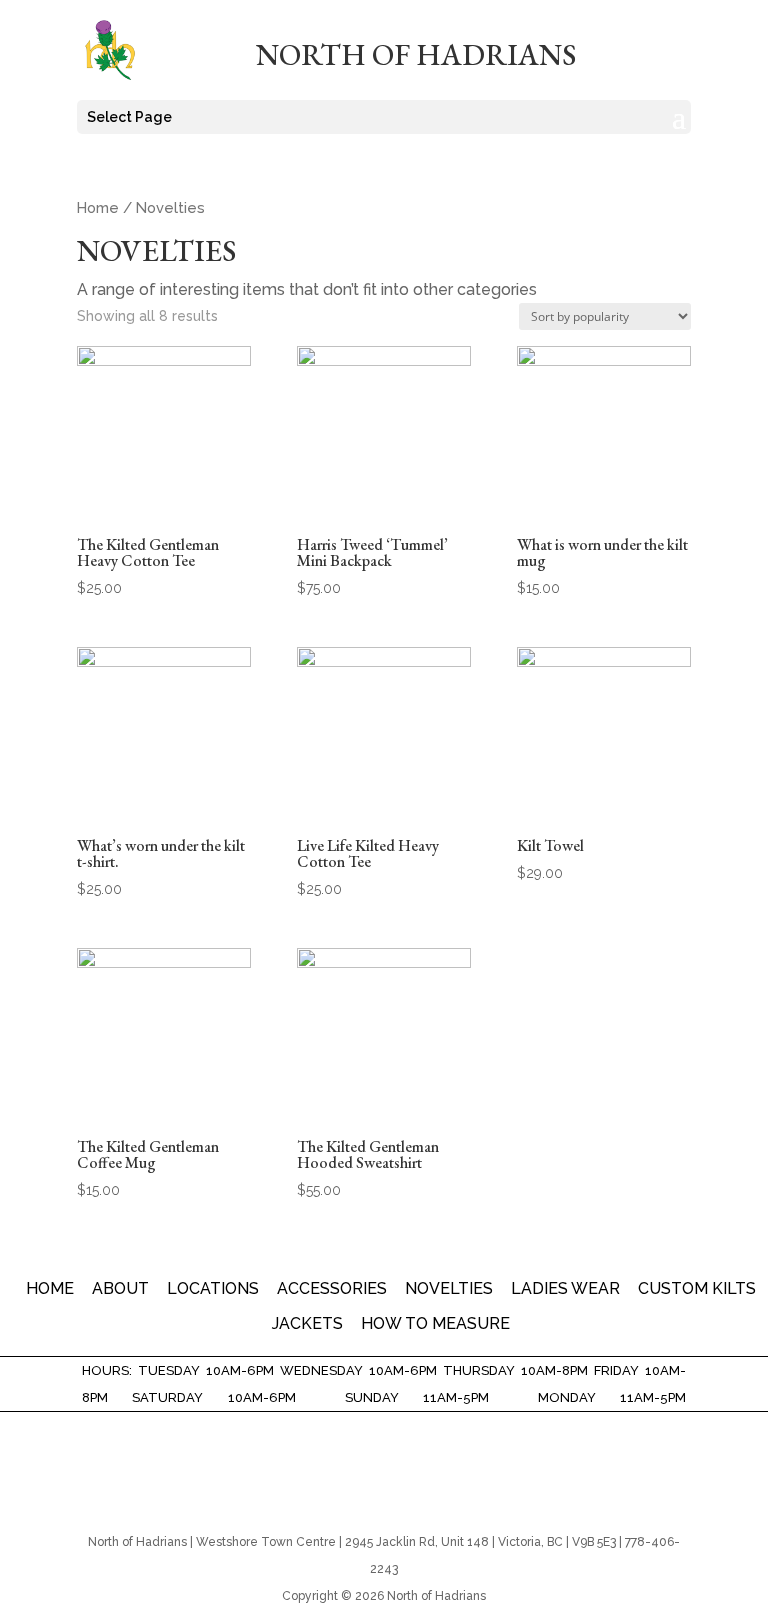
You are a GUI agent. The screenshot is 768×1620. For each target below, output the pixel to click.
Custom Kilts (697, 1288)
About (120, 1288)
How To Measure (435, 1323)
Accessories (332, 1288)
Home (98, 207)
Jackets (307, 1323)
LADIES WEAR (565, 1288)
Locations (213, 1288)
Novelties (449, 1288)
